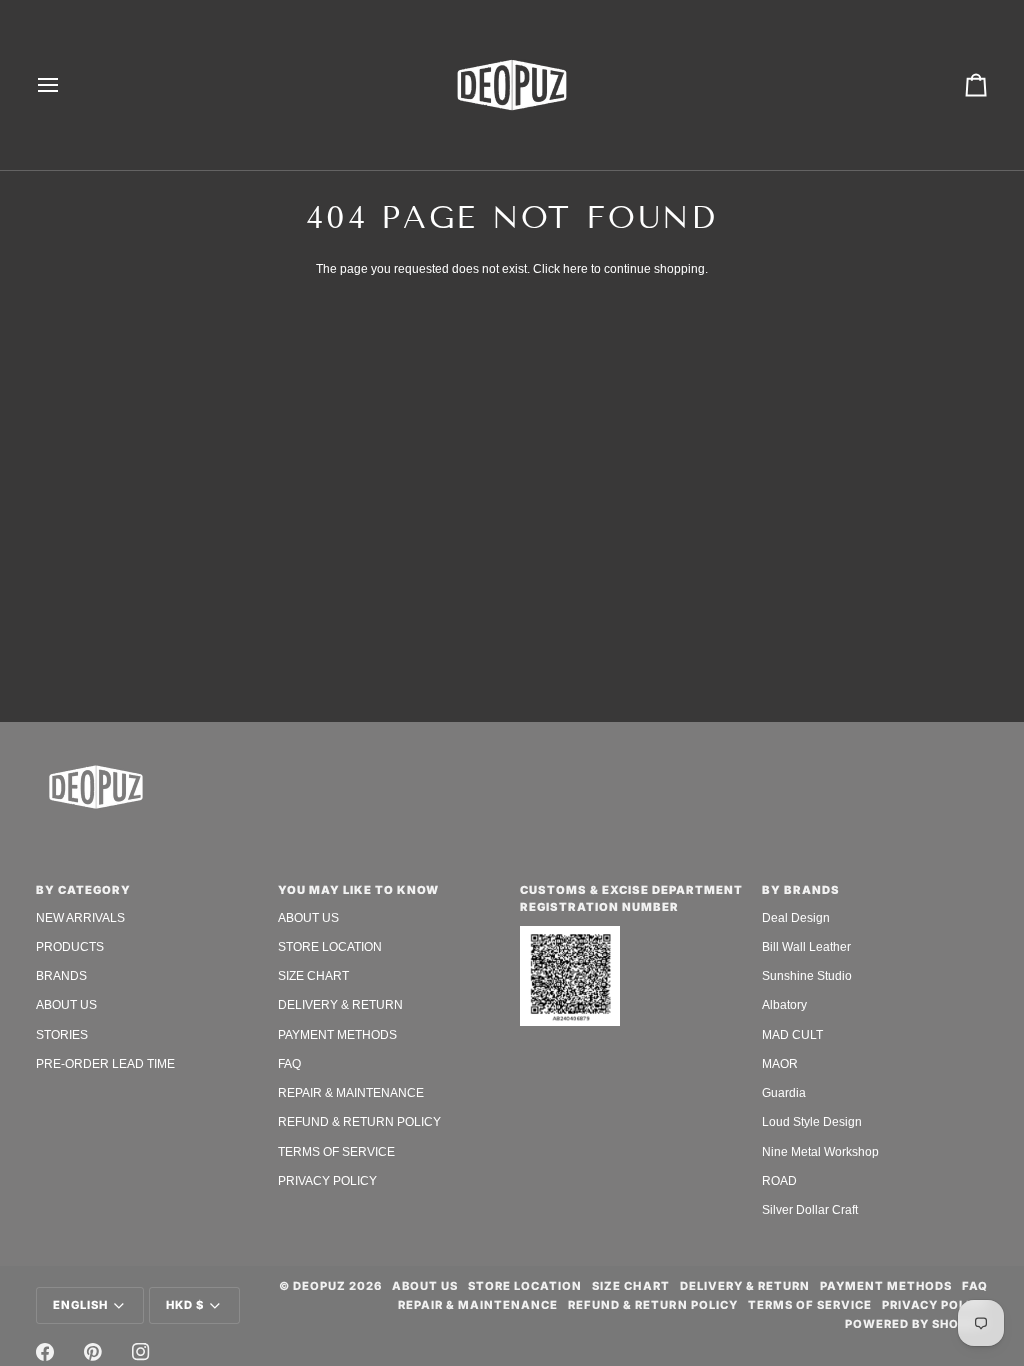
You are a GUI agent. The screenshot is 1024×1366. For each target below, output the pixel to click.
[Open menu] (66, 85)
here (575, 269)
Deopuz (319, 1286)
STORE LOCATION (330, 947)
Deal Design (796, 918)
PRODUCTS (70, 947)
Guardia (784, 1093)
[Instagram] (141, 1352)
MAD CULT (792, 1035)
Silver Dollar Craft (810, 1210)
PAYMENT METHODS (337, 1035)
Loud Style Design (812, 1122)
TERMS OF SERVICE (336, 1152)
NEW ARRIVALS (80, 918)
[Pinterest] (93, 1352)
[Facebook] (45, 1352)
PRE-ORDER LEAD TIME (105, 1064)
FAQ (289, 1064)
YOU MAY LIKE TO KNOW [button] (358, 890)
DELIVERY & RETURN (340, 1005)
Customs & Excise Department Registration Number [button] (631, 898)
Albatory (784, 1005)
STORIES (62, 1035)
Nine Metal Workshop (820, 1152)
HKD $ (185, 1305)
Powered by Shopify (916, 1324)
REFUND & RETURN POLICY (359, 1122)
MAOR (780, 1064)
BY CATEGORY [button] (83, 890)
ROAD (779, 1181)
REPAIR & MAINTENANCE (351, 1093)
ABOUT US (66, 1005)
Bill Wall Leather (806, 947)
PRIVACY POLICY (327, 1181)
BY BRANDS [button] (801, 890)
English (80, 1305)
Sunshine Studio (807, 976)
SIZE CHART (313, 976)
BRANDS (61, 976)
